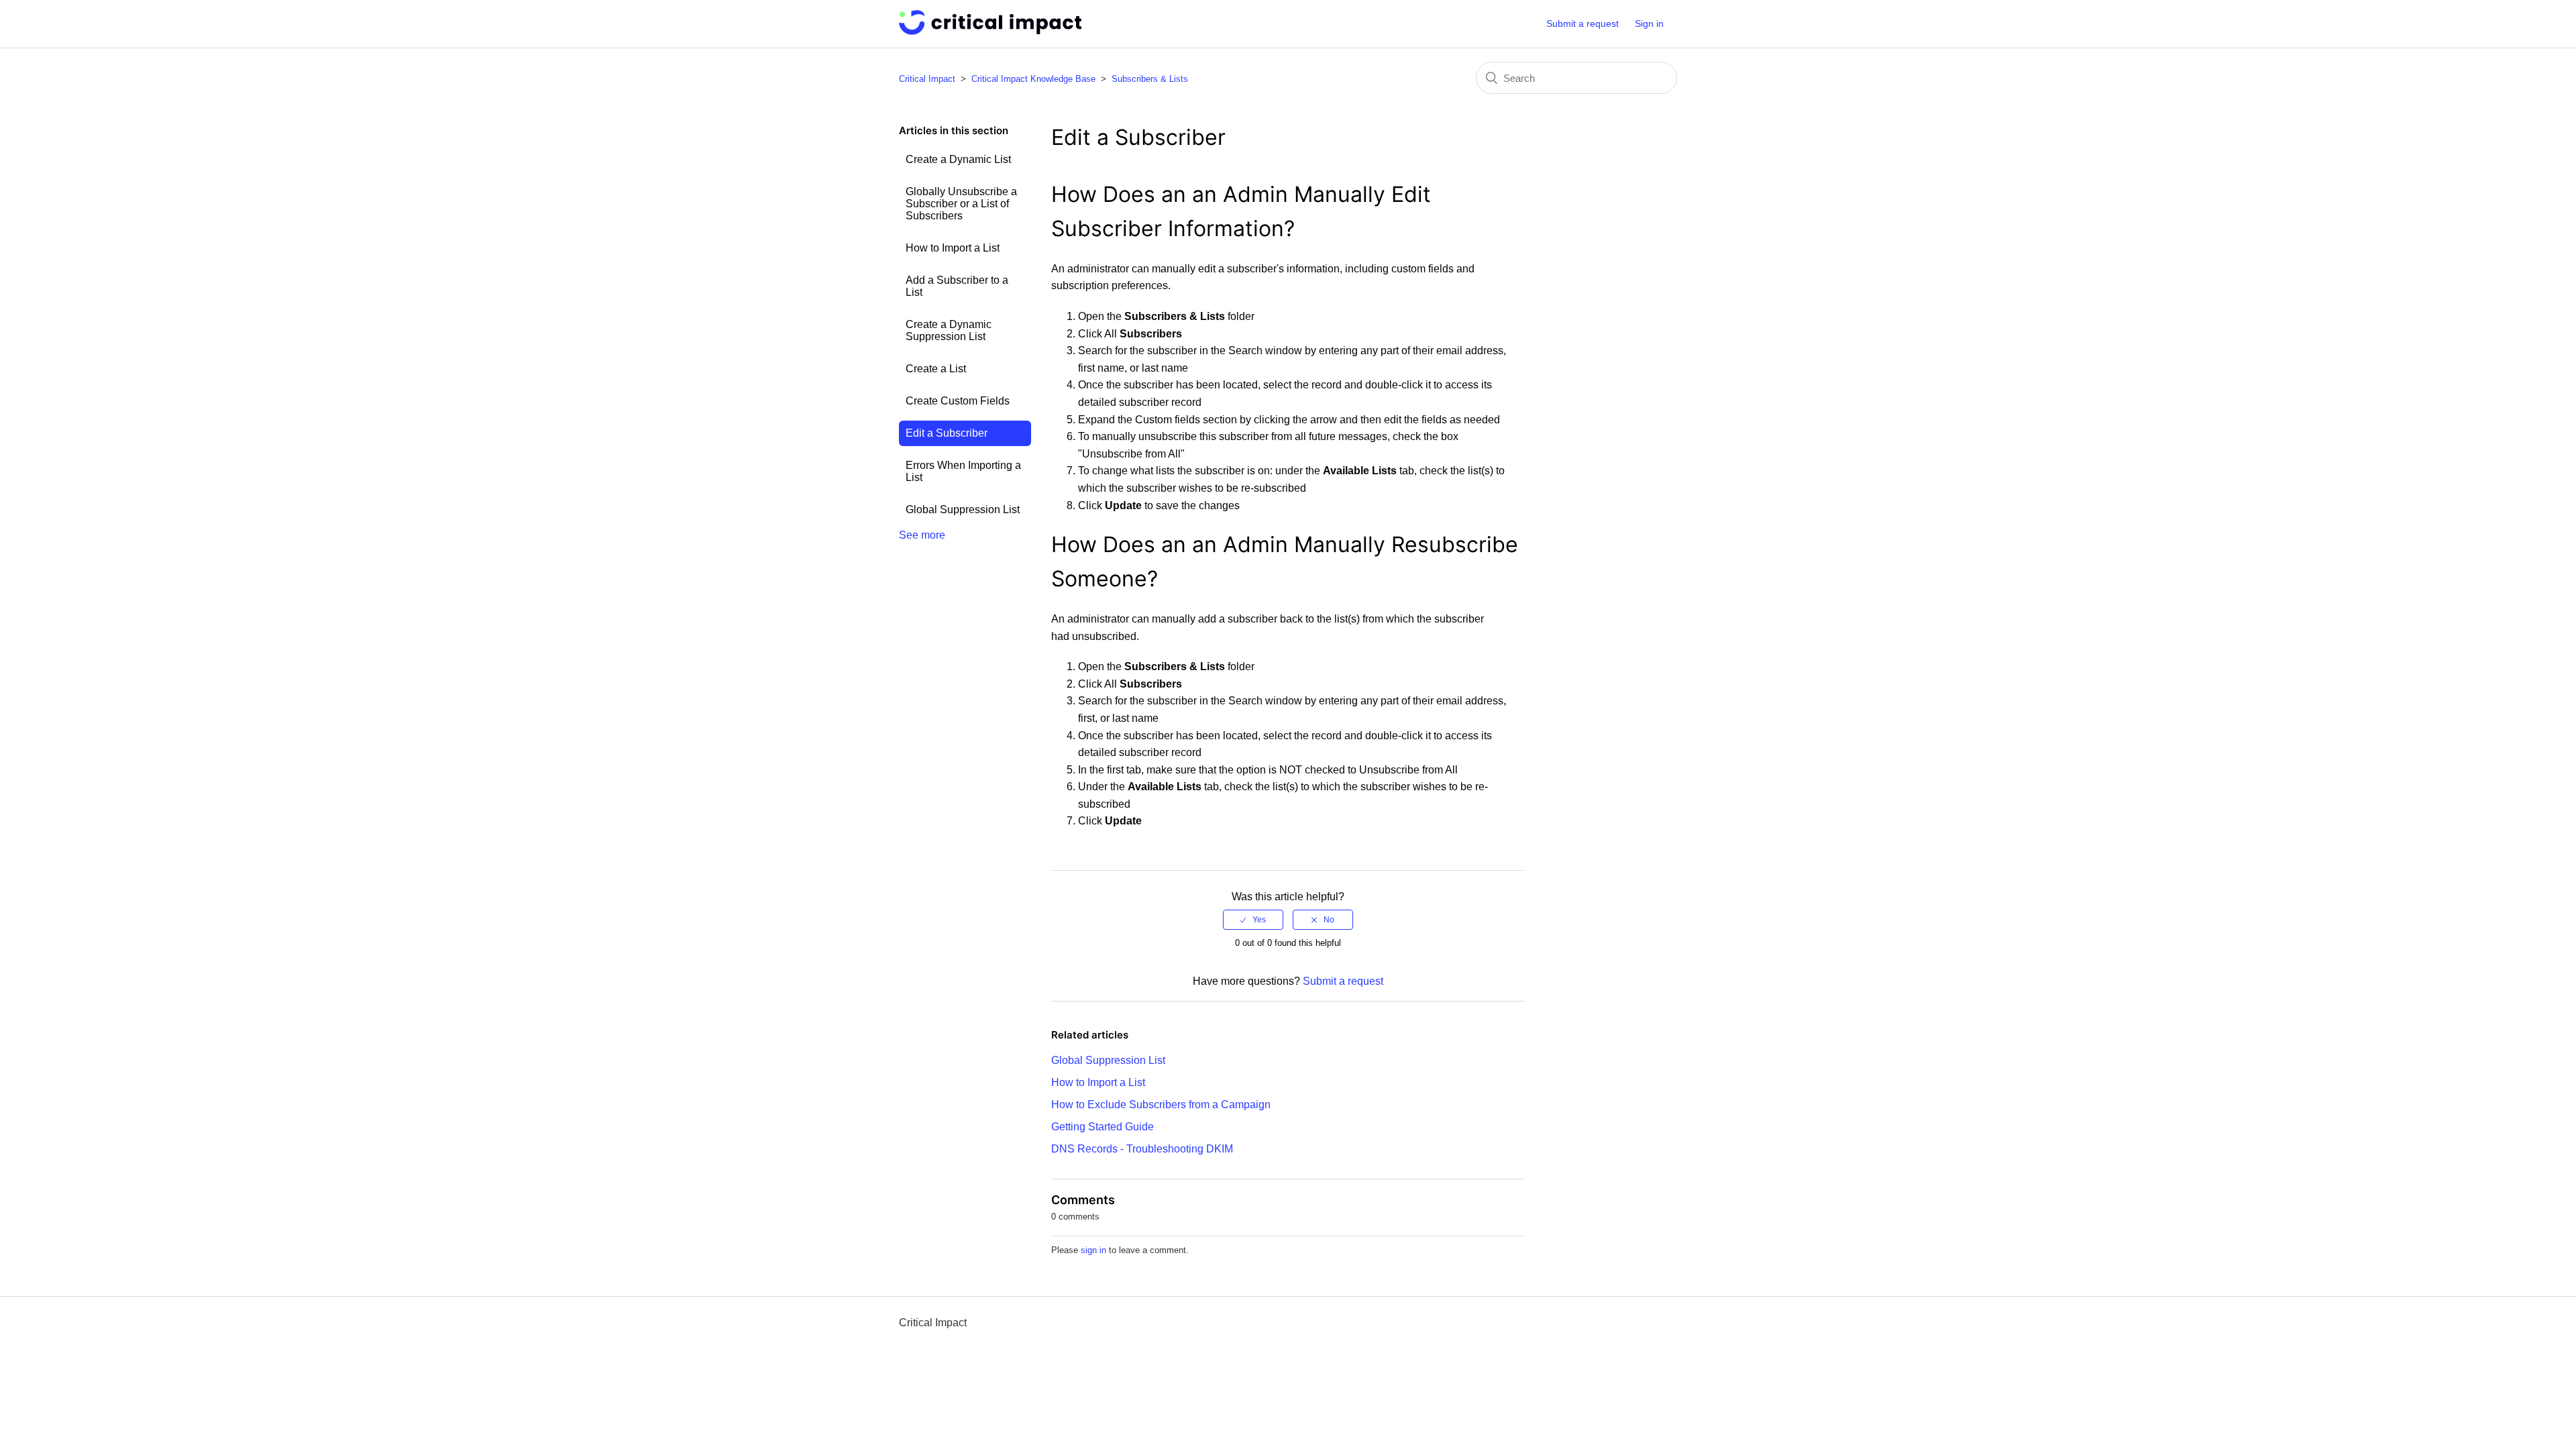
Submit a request (1582, 23)
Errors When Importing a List (963, 471)
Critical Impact (927, 79)
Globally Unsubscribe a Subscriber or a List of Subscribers (961, 204)
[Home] (990, 31)
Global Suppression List (963, 509)
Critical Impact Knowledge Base (1033, 79)
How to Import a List (953, 248)
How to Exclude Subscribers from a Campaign (1161, 1105)
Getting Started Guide (1103, 1127)
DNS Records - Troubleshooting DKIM (1142, 1149)
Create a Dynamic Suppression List (949, 330)
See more (922, 535)
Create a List (936, 369)
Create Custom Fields (958, 401)
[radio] (1253, 920)
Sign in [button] (1649, 23)
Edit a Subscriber (947, 433)
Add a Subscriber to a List (957, 286)
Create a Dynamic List (958, 159)
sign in (1093, 1250)
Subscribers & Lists (1150, 79)
